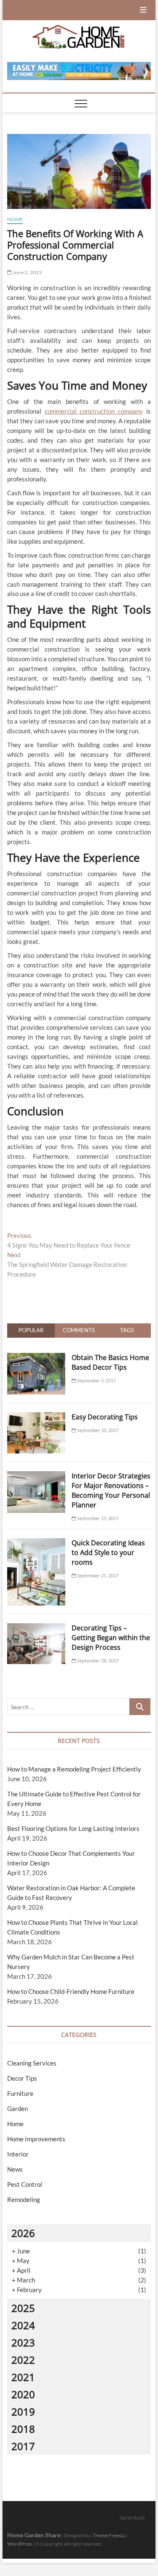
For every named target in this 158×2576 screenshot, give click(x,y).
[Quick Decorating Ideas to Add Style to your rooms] (36, 1543)
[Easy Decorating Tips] (36, 1417)
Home (15, 219)
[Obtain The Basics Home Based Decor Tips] (36, 1357)
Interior (18, 2154)
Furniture (20, 2093)
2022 (23, 2360)
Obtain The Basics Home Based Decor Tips (110, 1362)
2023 (23, 2342)
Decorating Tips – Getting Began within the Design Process (111, 1638)
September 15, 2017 (97, 1518)
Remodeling (24, 2199)
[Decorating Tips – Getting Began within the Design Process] (36, 1628)
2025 (23, 2308)
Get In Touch (132, 2518)
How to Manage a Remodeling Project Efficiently (74, 1769)
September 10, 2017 (97, 1430)
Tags (127, 1330)
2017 (23, 2446)
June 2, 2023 (27, 272)
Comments (79, 1330)
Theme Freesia (109, 2535)
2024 (23, 2325)
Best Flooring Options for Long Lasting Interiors (73, 1828)
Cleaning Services (32, 2063)
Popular (31, 1330)
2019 (23, 2412)
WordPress (20, 2544)
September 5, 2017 (96, 1380)
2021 (23, 2377)
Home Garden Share (34, 2535)
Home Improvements (36, 2139)
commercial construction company (94, 411)
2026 (23, 2233)
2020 (23, 2394)
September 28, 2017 (97, 1661)
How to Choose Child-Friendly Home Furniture (71, 1991)
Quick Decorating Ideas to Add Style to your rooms (108, 1553)
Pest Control (25, 2184)
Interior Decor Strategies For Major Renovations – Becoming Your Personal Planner (111, 1490)
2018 (23, 2429)
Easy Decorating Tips (105, 1417)
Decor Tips (22, 2078)
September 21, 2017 (97, 1575)
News (15, 2169)
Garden (17, 2108)
